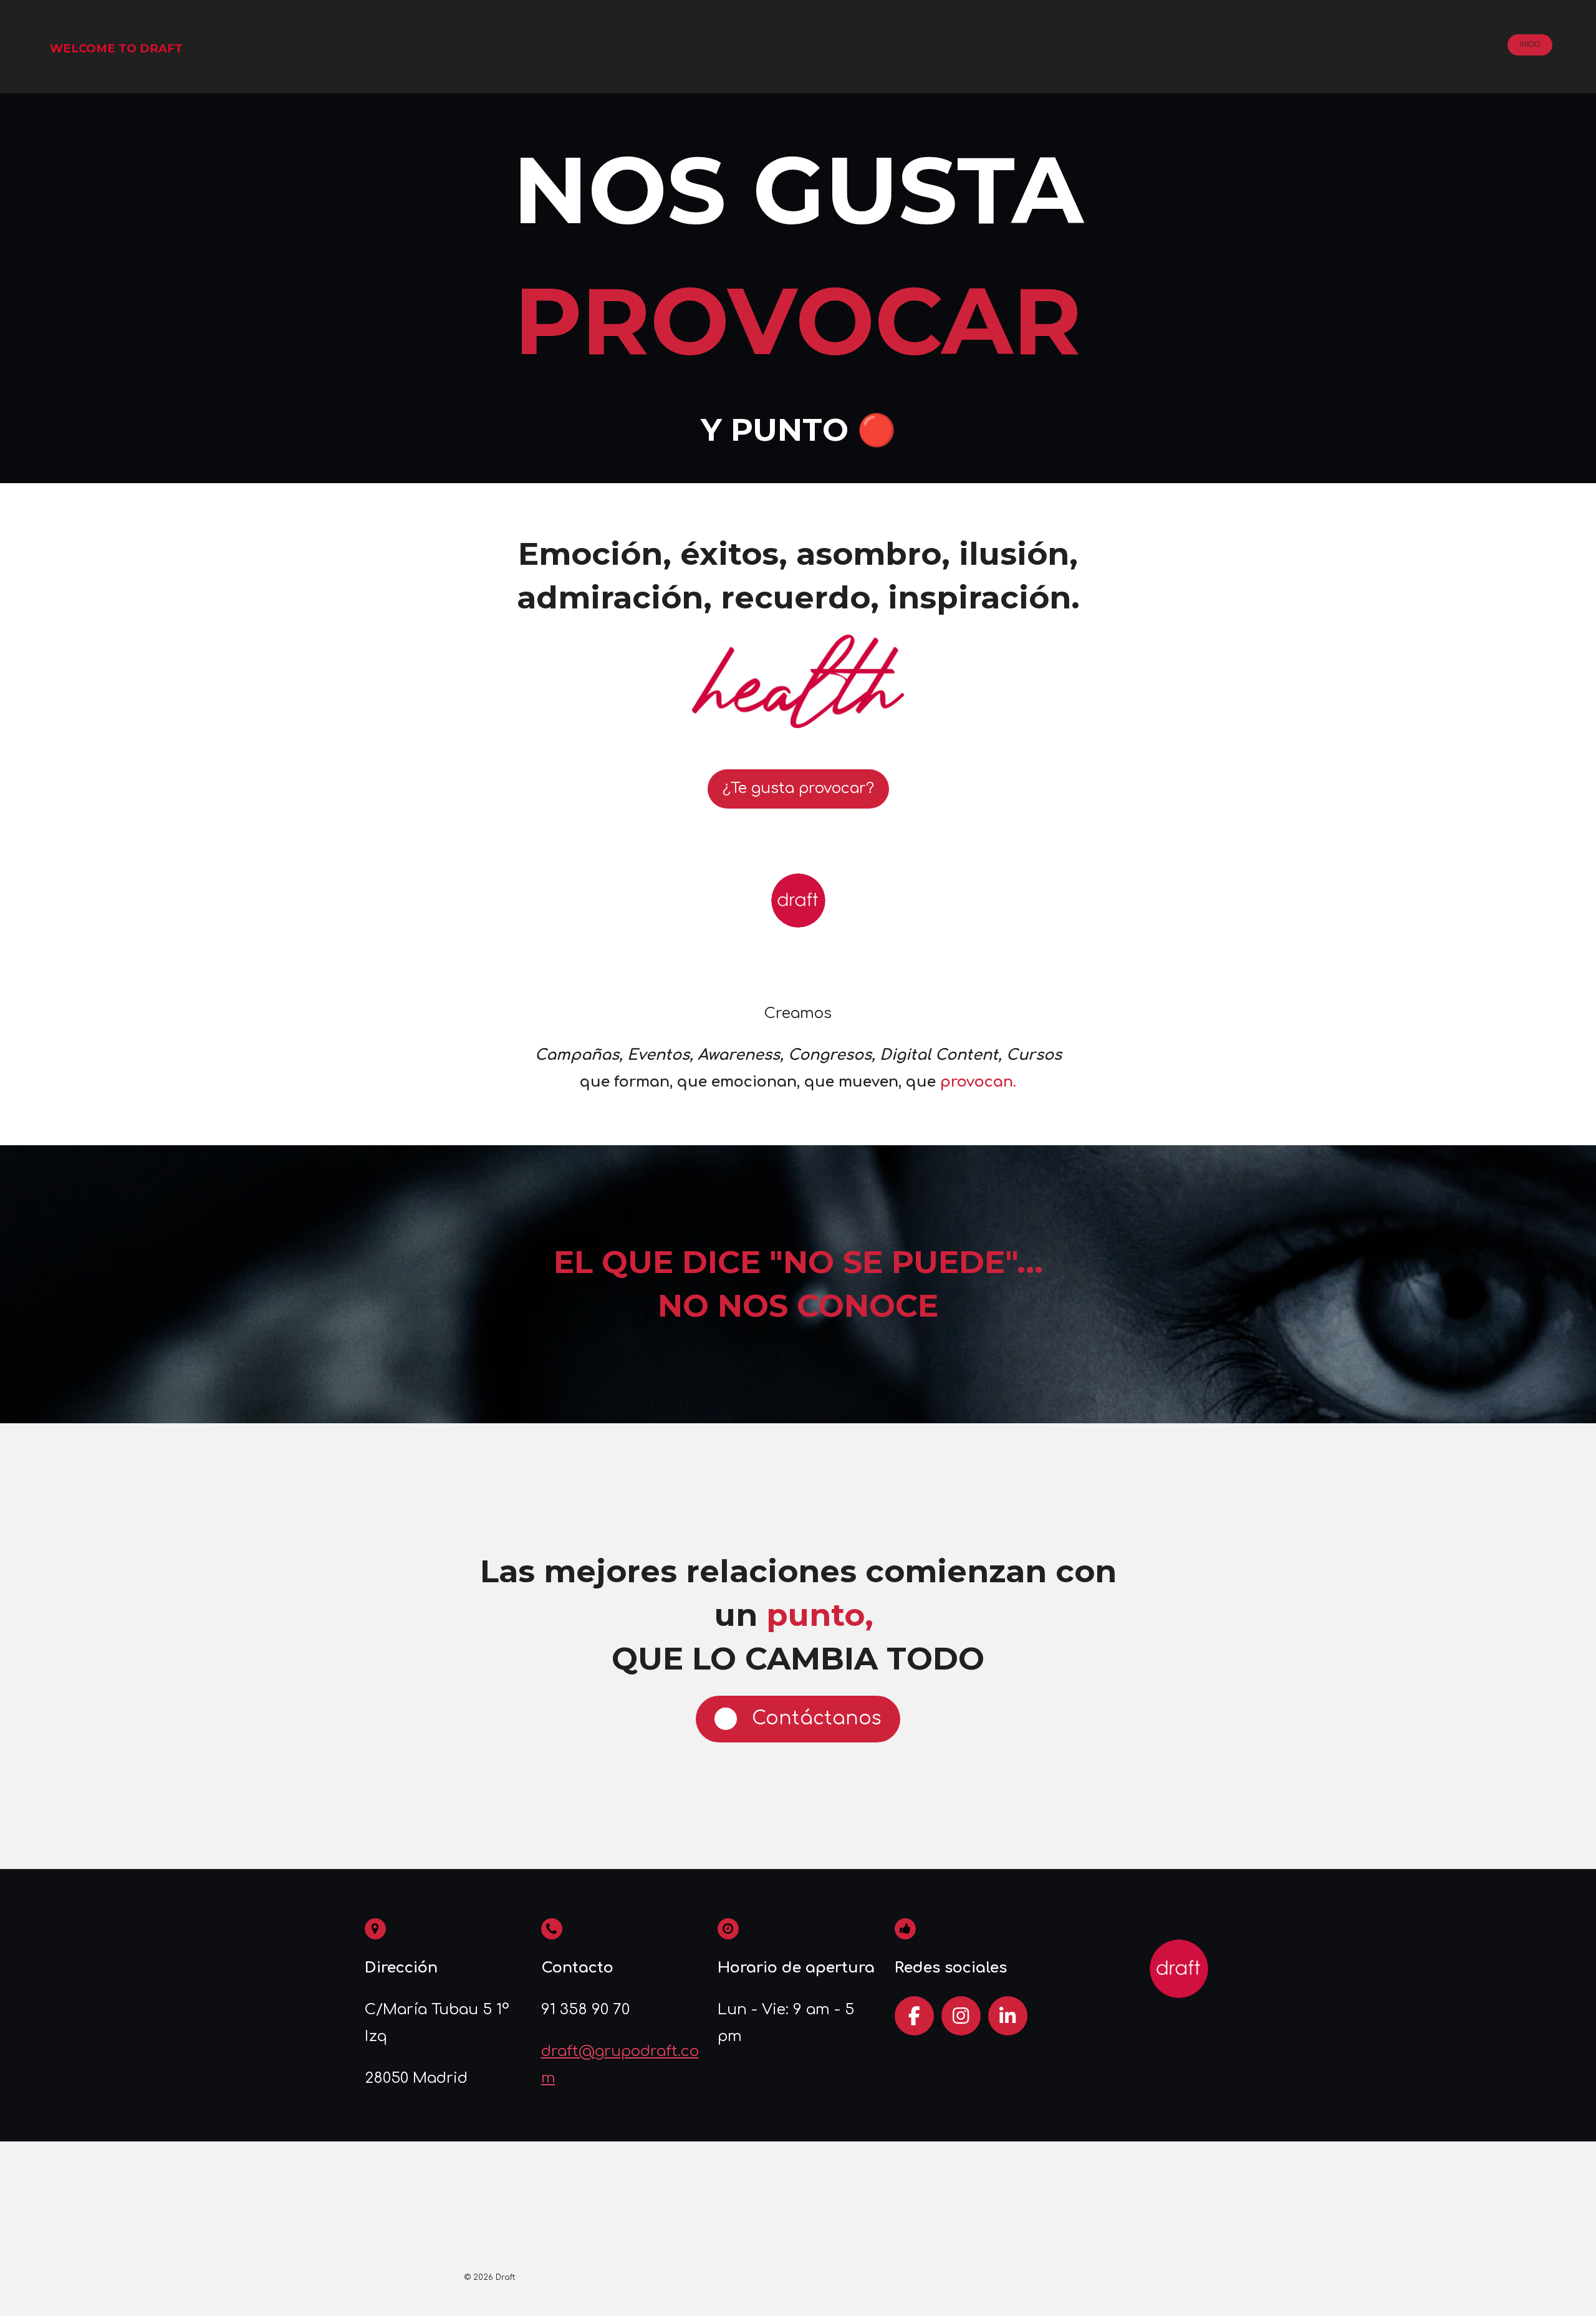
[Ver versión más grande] (798, 681)
